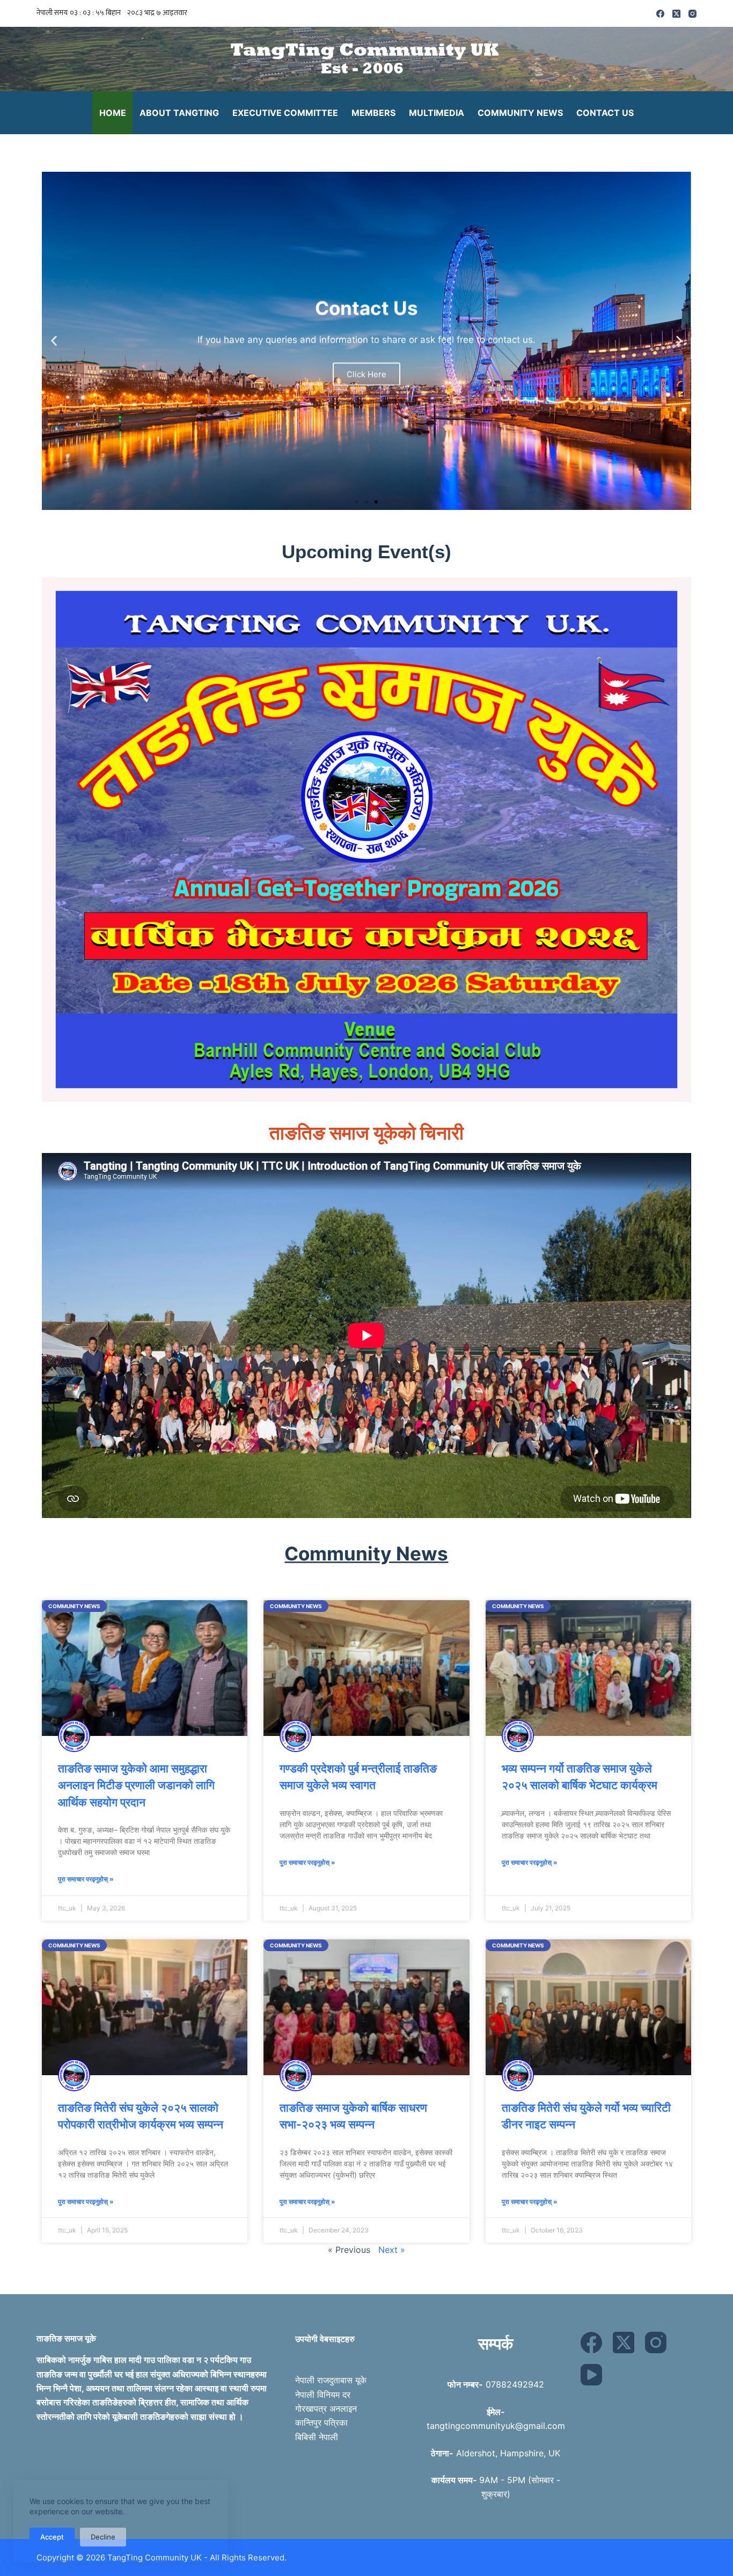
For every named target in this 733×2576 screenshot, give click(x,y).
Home (113, 113)
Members (373, 113)
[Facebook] (660, 14)
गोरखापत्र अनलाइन (326, 2409)
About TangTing (179, 113)
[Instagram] (692, 14)
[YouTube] (591, 2375)
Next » (392, 2250)
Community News (520, 113)
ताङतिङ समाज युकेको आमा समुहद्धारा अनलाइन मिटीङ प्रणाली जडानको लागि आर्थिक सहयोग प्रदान (136, 1785)
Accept (52, 2537)
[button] (54, 341)
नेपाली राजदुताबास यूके (331, 2380)
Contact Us (605, 113)
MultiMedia (437, 113)
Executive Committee (285, 113)
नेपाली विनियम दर (323, 2395)
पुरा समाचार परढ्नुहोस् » (86, 1879)
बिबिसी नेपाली (317, 2437)
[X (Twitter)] (676, 14)
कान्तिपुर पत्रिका (321, 2422)
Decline (103, 2537)
